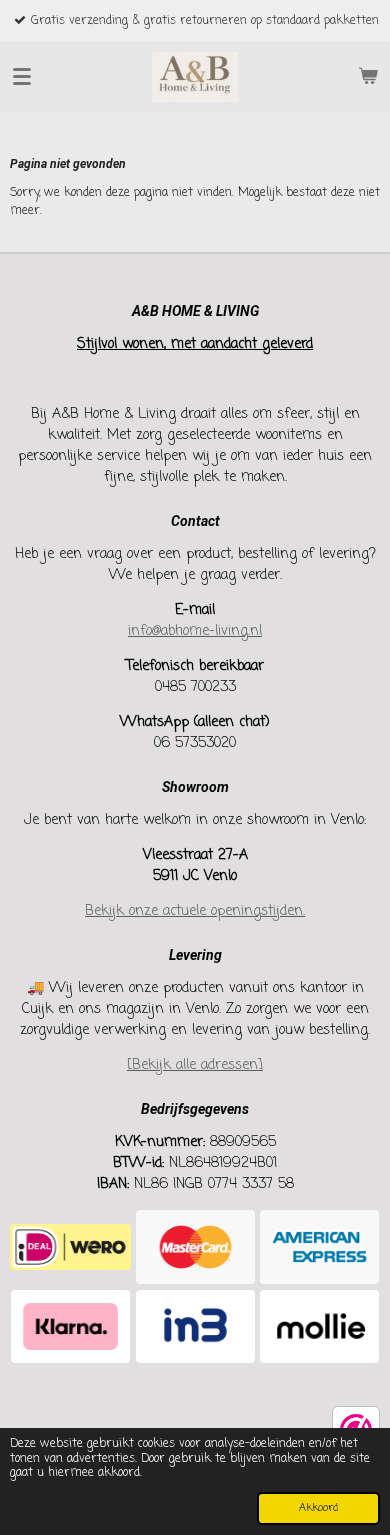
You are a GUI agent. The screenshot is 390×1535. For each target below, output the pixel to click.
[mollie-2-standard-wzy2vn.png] (319, 1326)
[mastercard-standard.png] (195, 1247)
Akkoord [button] (318, 1508)
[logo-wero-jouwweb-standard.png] (70, 1247)
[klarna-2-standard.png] (70, 1326)
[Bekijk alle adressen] (195, 1065)
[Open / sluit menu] (22, 77)
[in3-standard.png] (195, 1326)
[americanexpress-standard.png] (319, 1247)
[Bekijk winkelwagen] (368, 77)
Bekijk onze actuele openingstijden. (195, 911)
